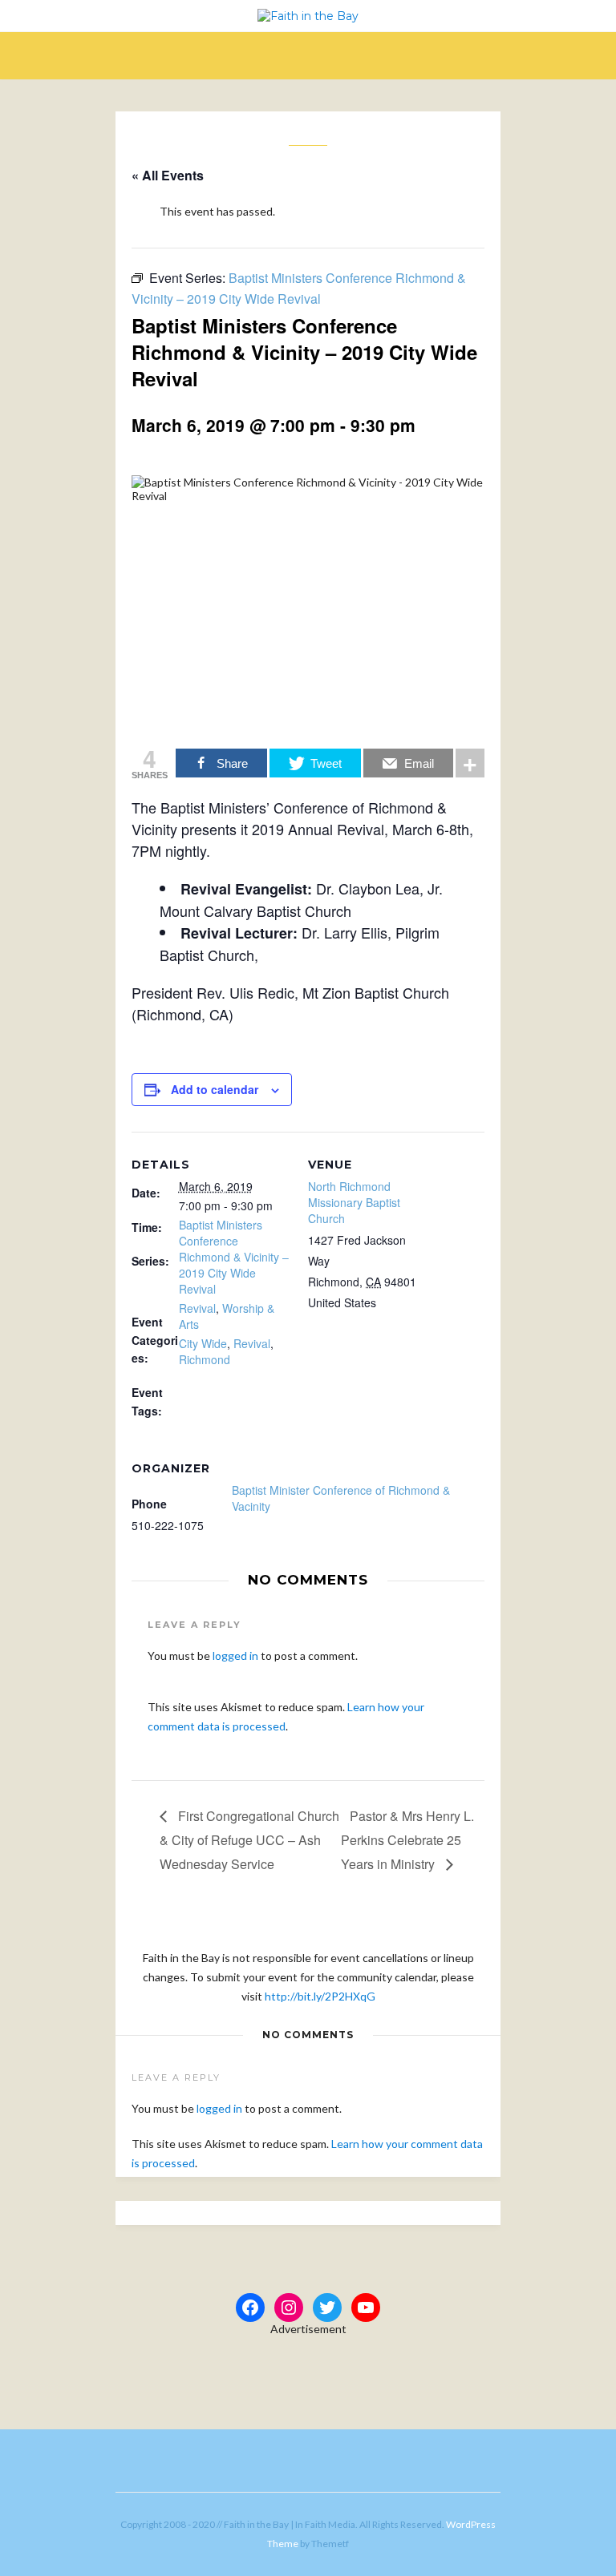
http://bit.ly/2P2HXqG (320, 1996)
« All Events (168, 175)
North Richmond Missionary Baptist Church (354, 1202)
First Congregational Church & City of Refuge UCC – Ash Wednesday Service (249, 1840)
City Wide (203, 1343)
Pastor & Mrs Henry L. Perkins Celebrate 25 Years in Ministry (407, 1840)
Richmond (205, 1359)
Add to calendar (215, 1089)
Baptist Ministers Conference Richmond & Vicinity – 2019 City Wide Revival (234, 1257)
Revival (197, 1308)
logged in (235, 1655)
